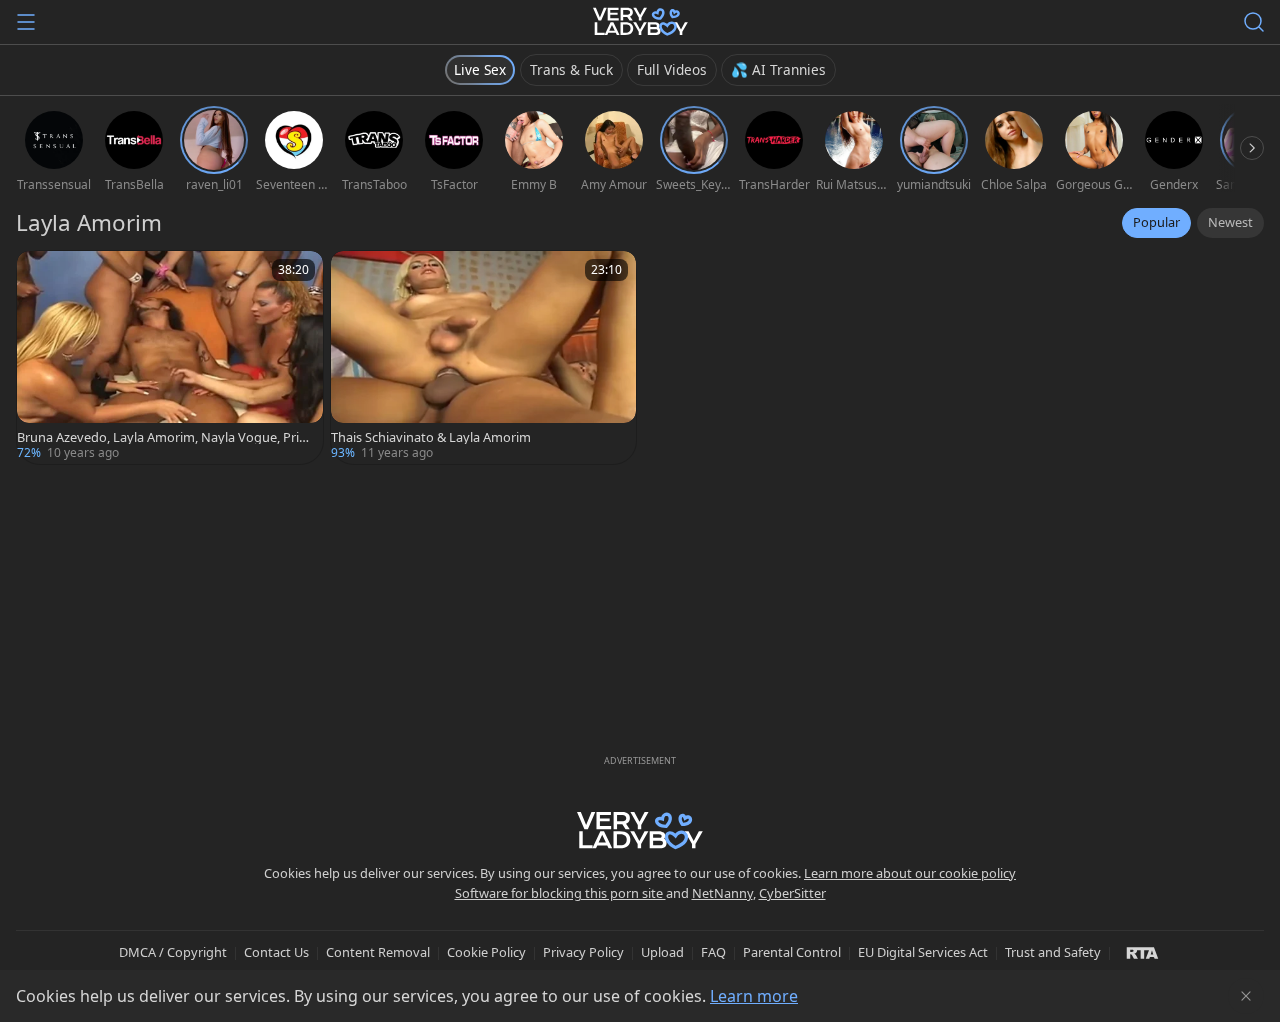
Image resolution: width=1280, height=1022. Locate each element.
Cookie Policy (486, 952)
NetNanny (722, 893)
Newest (1230, 222)
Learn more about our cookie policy (910, 873)
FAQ (713, 952)
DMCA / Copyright (173, 952)
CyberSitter (792, 893)
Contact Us (276, 952)
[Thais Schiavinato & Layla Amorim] (484, 357)
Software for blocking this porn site (560, 893)
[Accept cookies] (1246, 996)
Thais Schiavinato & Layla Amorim (431, 437)
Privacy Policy (583, 952)
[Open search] (1254, 22)
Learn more (754, 996)
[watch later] (41, 275)
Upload (662, 952)
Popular (1156, 222)
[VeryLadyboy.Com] (640, 22)
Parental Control (792, 952)
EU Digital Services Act (923, 952)
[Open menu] (26, 22)
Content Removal (378, 952)
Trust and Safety (1053, 952)
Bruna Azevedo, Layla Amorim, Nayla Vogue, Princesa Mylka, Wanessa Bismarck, (165, 437)
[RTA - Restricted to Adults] (1142, 952)
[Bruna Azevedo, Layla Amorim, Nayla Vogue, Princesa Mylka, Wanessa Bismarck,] (170, 357)
